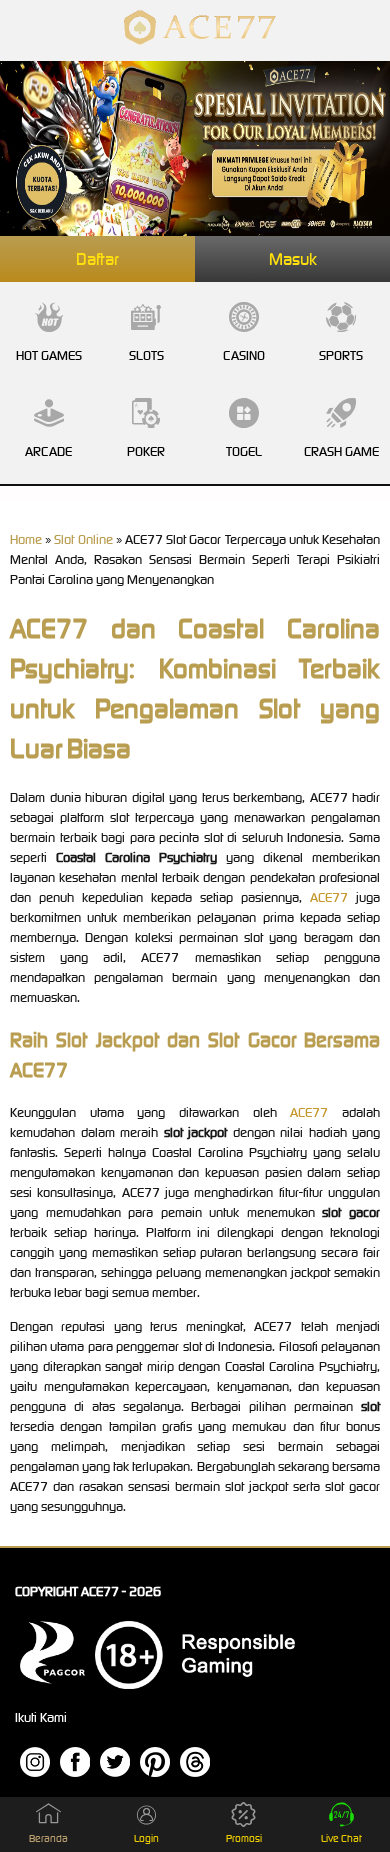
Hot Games (49, 355)
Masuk (293, 259)
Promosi (244, 1838)
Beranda (48, 1838)
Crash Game (341, 451)
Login (146, 1838)
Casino (244, 355)
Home (26, 539)
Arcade (48, 451)
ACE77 (329, 897)
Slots (146, 355)
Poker (146, 451)
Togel (244, 451)
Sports (341, 355)
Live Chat (341, 1838)
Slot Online (83, 539)
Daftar (97, 259)
